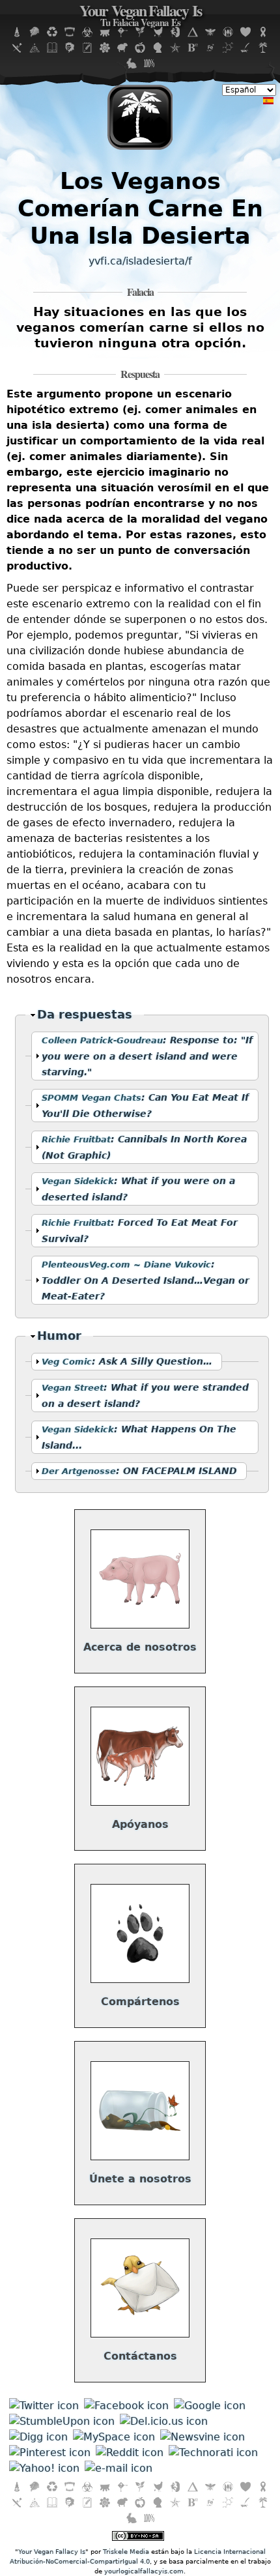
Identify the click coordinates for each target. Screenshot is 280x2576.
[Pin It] (50, 2453)
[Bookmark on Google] (210, 2406)
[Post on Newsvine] (203, 2437)
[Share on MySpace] (114, 2437)
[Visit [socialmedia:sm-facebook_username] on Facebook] (126, 2406)
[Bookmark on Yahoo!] (44, 2468)
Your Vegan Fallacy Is (140, 17)
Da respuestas (85, 1015)
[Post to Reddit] (130, 2453)
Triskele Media (126, 2552)
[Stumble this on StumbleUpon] (62, 2421)
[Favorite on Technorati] (213, 2453)
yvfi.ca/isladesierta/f (140, 261)
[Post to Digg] (38, 2437)
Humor (62, 1336)
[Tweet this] (44, 2406)
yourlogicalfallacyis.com (144, 2571)
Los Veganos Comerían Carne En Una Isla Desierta (140, 208)
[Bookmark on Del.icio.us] (164, 2421)
